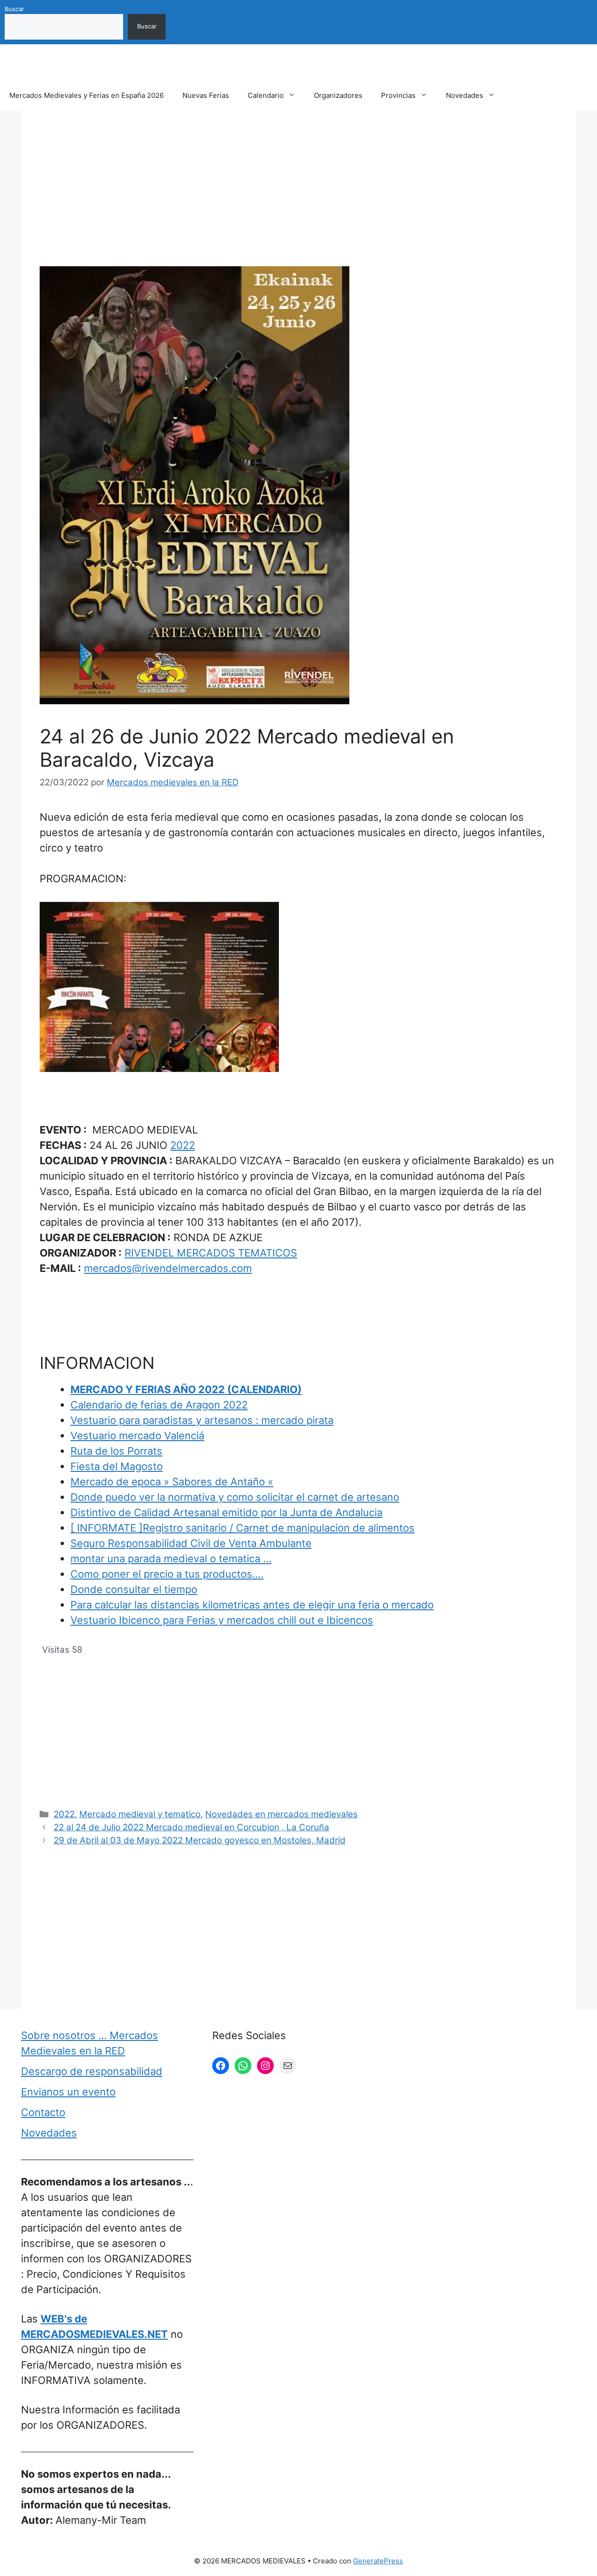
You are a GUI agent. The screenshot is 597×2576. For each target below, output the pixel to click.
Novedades (465, 95)
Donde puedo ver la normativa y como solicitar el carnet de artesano (235, 1497)
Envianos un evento (68, 2092)
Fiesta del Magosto (117, 1466)
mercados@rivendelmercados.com (168, 1268)
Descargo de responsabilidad (92, 2071)
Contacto (43, 2112)
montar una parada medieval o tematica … (171, 1559)
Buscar (14, 9)
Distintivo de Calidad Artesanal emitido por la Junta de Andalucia (226, 1512)
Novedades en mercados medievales (281, 1814)
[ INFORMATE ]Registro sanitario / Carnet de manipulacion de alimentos (243, 1528)
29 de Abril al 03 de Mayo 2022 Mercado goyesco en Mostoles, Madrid (200, 1840)
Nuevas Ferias (206, 95)
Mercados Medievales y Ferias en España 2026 (87, 95)
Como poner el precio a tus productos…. (167, 1574)
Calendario (266, 95)
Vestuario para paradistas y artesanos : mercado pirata (202, 1420)
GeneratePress (378, 2561)
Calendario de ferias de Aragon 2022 (159, 1405)
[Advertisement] (298, 197)
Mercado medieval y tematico (140, 1814)
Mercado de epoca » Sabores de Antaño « (172, 1482)
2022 (183, 1145)
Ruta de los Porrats (116, 1451)
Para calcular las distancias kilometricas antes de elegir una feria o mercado (252, 1605)
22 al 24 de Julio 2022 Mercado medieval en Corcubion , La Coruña (191, 1827)
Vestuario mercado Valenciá (137, 1436)
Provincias (398, 95)
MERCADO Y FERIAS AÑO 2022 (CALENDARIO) (186, 1389)
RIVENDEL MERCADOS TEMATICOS (211, 1253)
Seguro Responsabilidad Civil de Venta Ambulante (191, 1543)
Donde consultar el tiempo (134, 1589)
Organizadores (338, 95)
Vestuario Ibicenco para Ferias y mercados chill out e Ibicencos (222, 1620)
